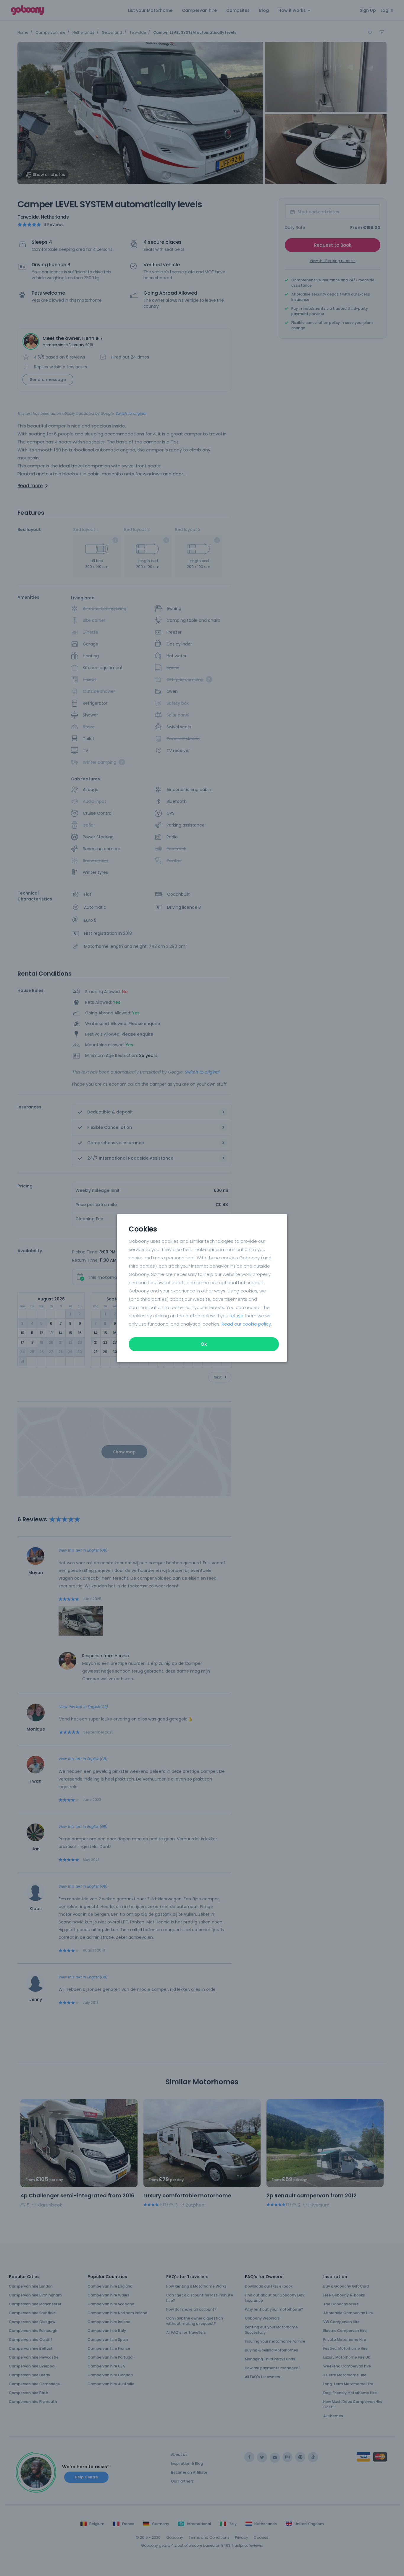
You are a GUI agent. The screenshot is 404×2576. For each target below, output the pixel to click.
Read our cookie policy (246, 1324)
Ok (204, 1344)
